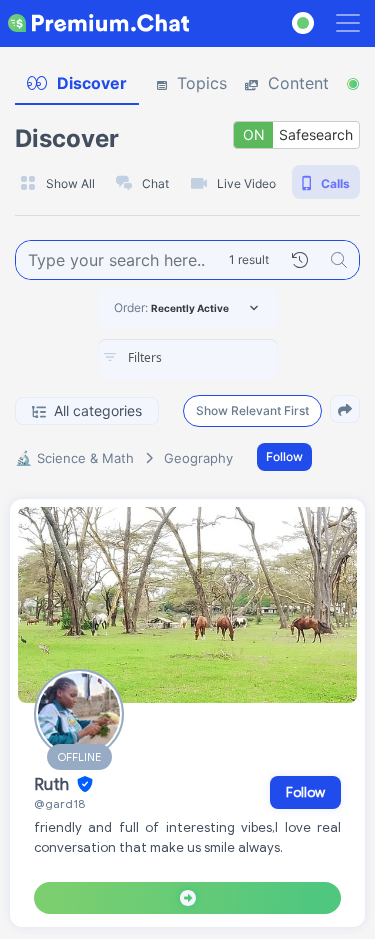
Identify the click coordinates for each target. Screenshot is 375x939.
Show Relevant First (252, 410)
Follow (284, 456)
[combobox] (188, 359)
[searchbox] (218, 358)
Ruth (53, 785)
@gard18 (59, 803)
